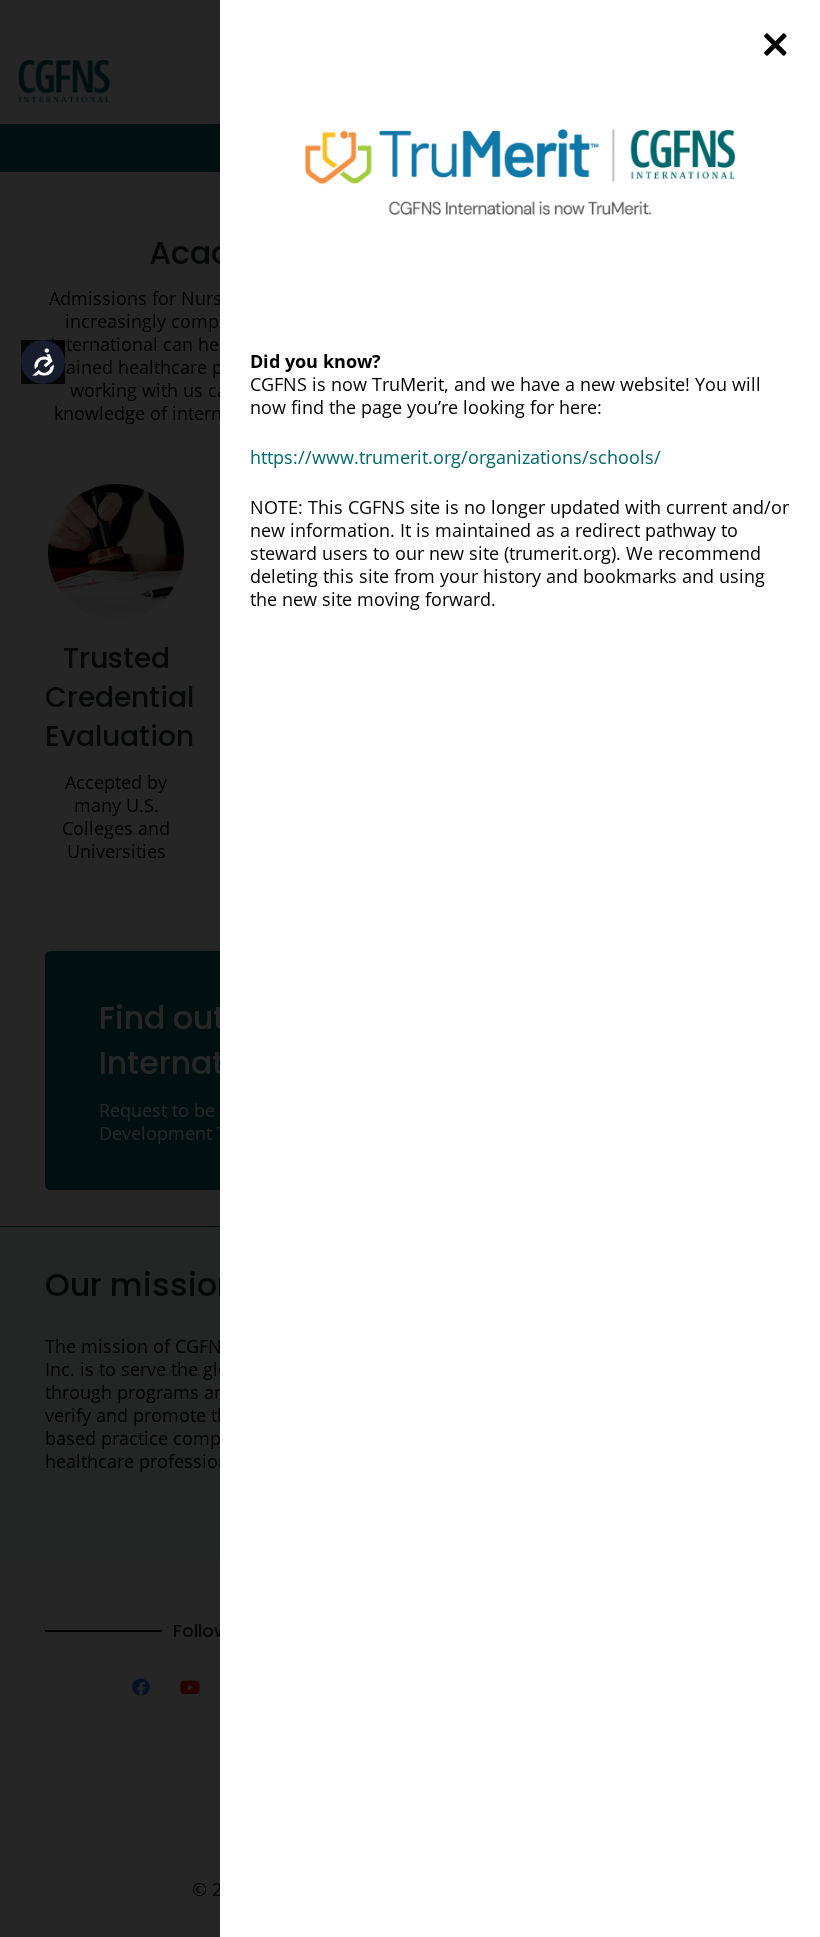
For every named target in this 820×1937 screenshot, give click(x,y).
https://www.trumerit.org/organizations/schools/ (455, 457)
